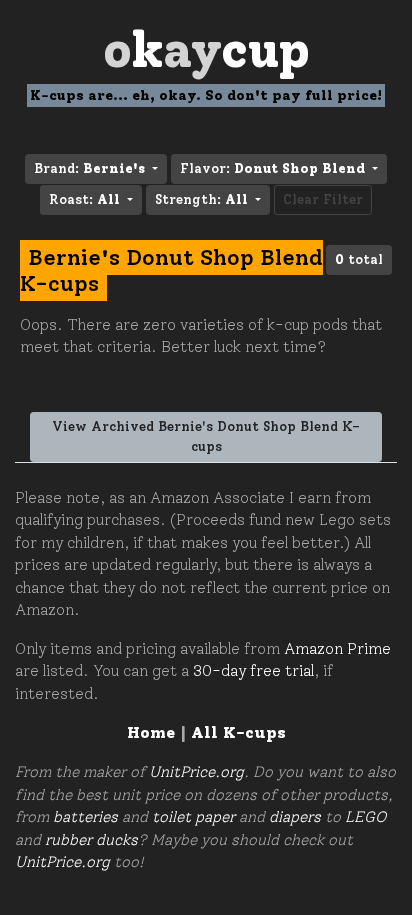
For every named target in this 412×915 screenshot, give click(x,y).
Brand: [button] (89, 168)
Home (151, 732)
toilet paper (193, 817)
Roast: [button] (84, 199)
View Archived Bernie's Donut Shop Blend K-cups (206, 436)
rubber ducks (91, 840)
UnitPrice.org (196, 772)
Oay (206, 49)
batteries (85, 817)
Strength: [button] (201, 199)
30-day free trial (253, 671)
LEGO (365, 817)
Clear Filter (323, 199)
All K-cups (238, 732)
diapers (295, 817)
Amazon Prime (337, 649)
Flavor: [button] (272, 168)
